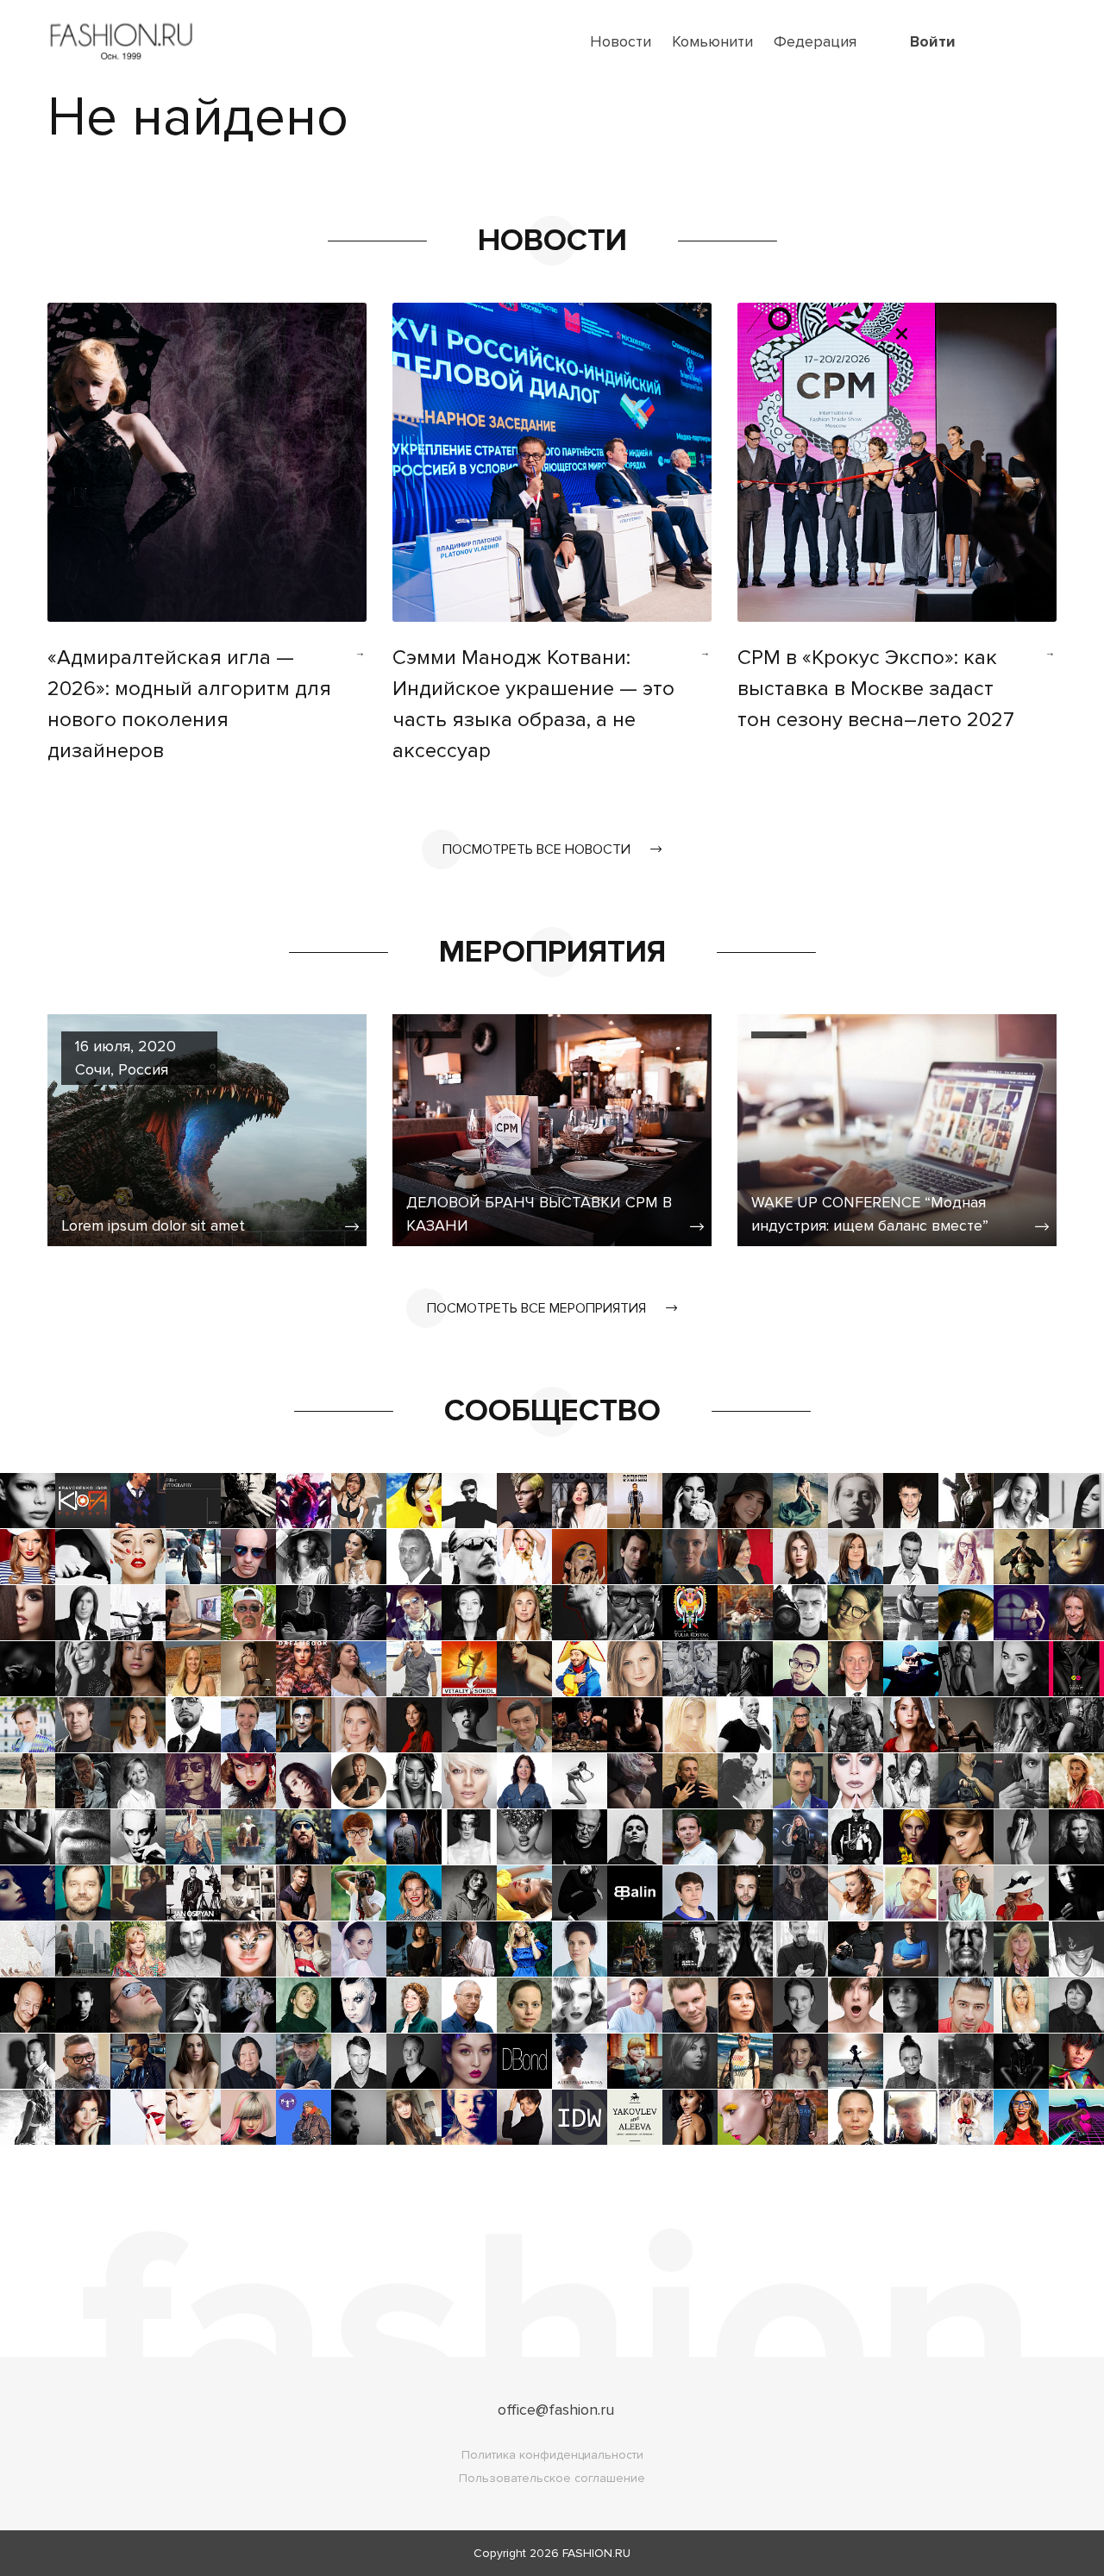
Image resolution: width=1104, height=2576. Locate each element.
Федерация (815, 41)
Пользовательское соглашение (552, 2478)
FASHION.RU (596, 2553)
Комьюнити (712, 41)
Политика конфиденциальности (552, 2455)
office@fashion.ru (556, 2410)
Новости (621, 41)
